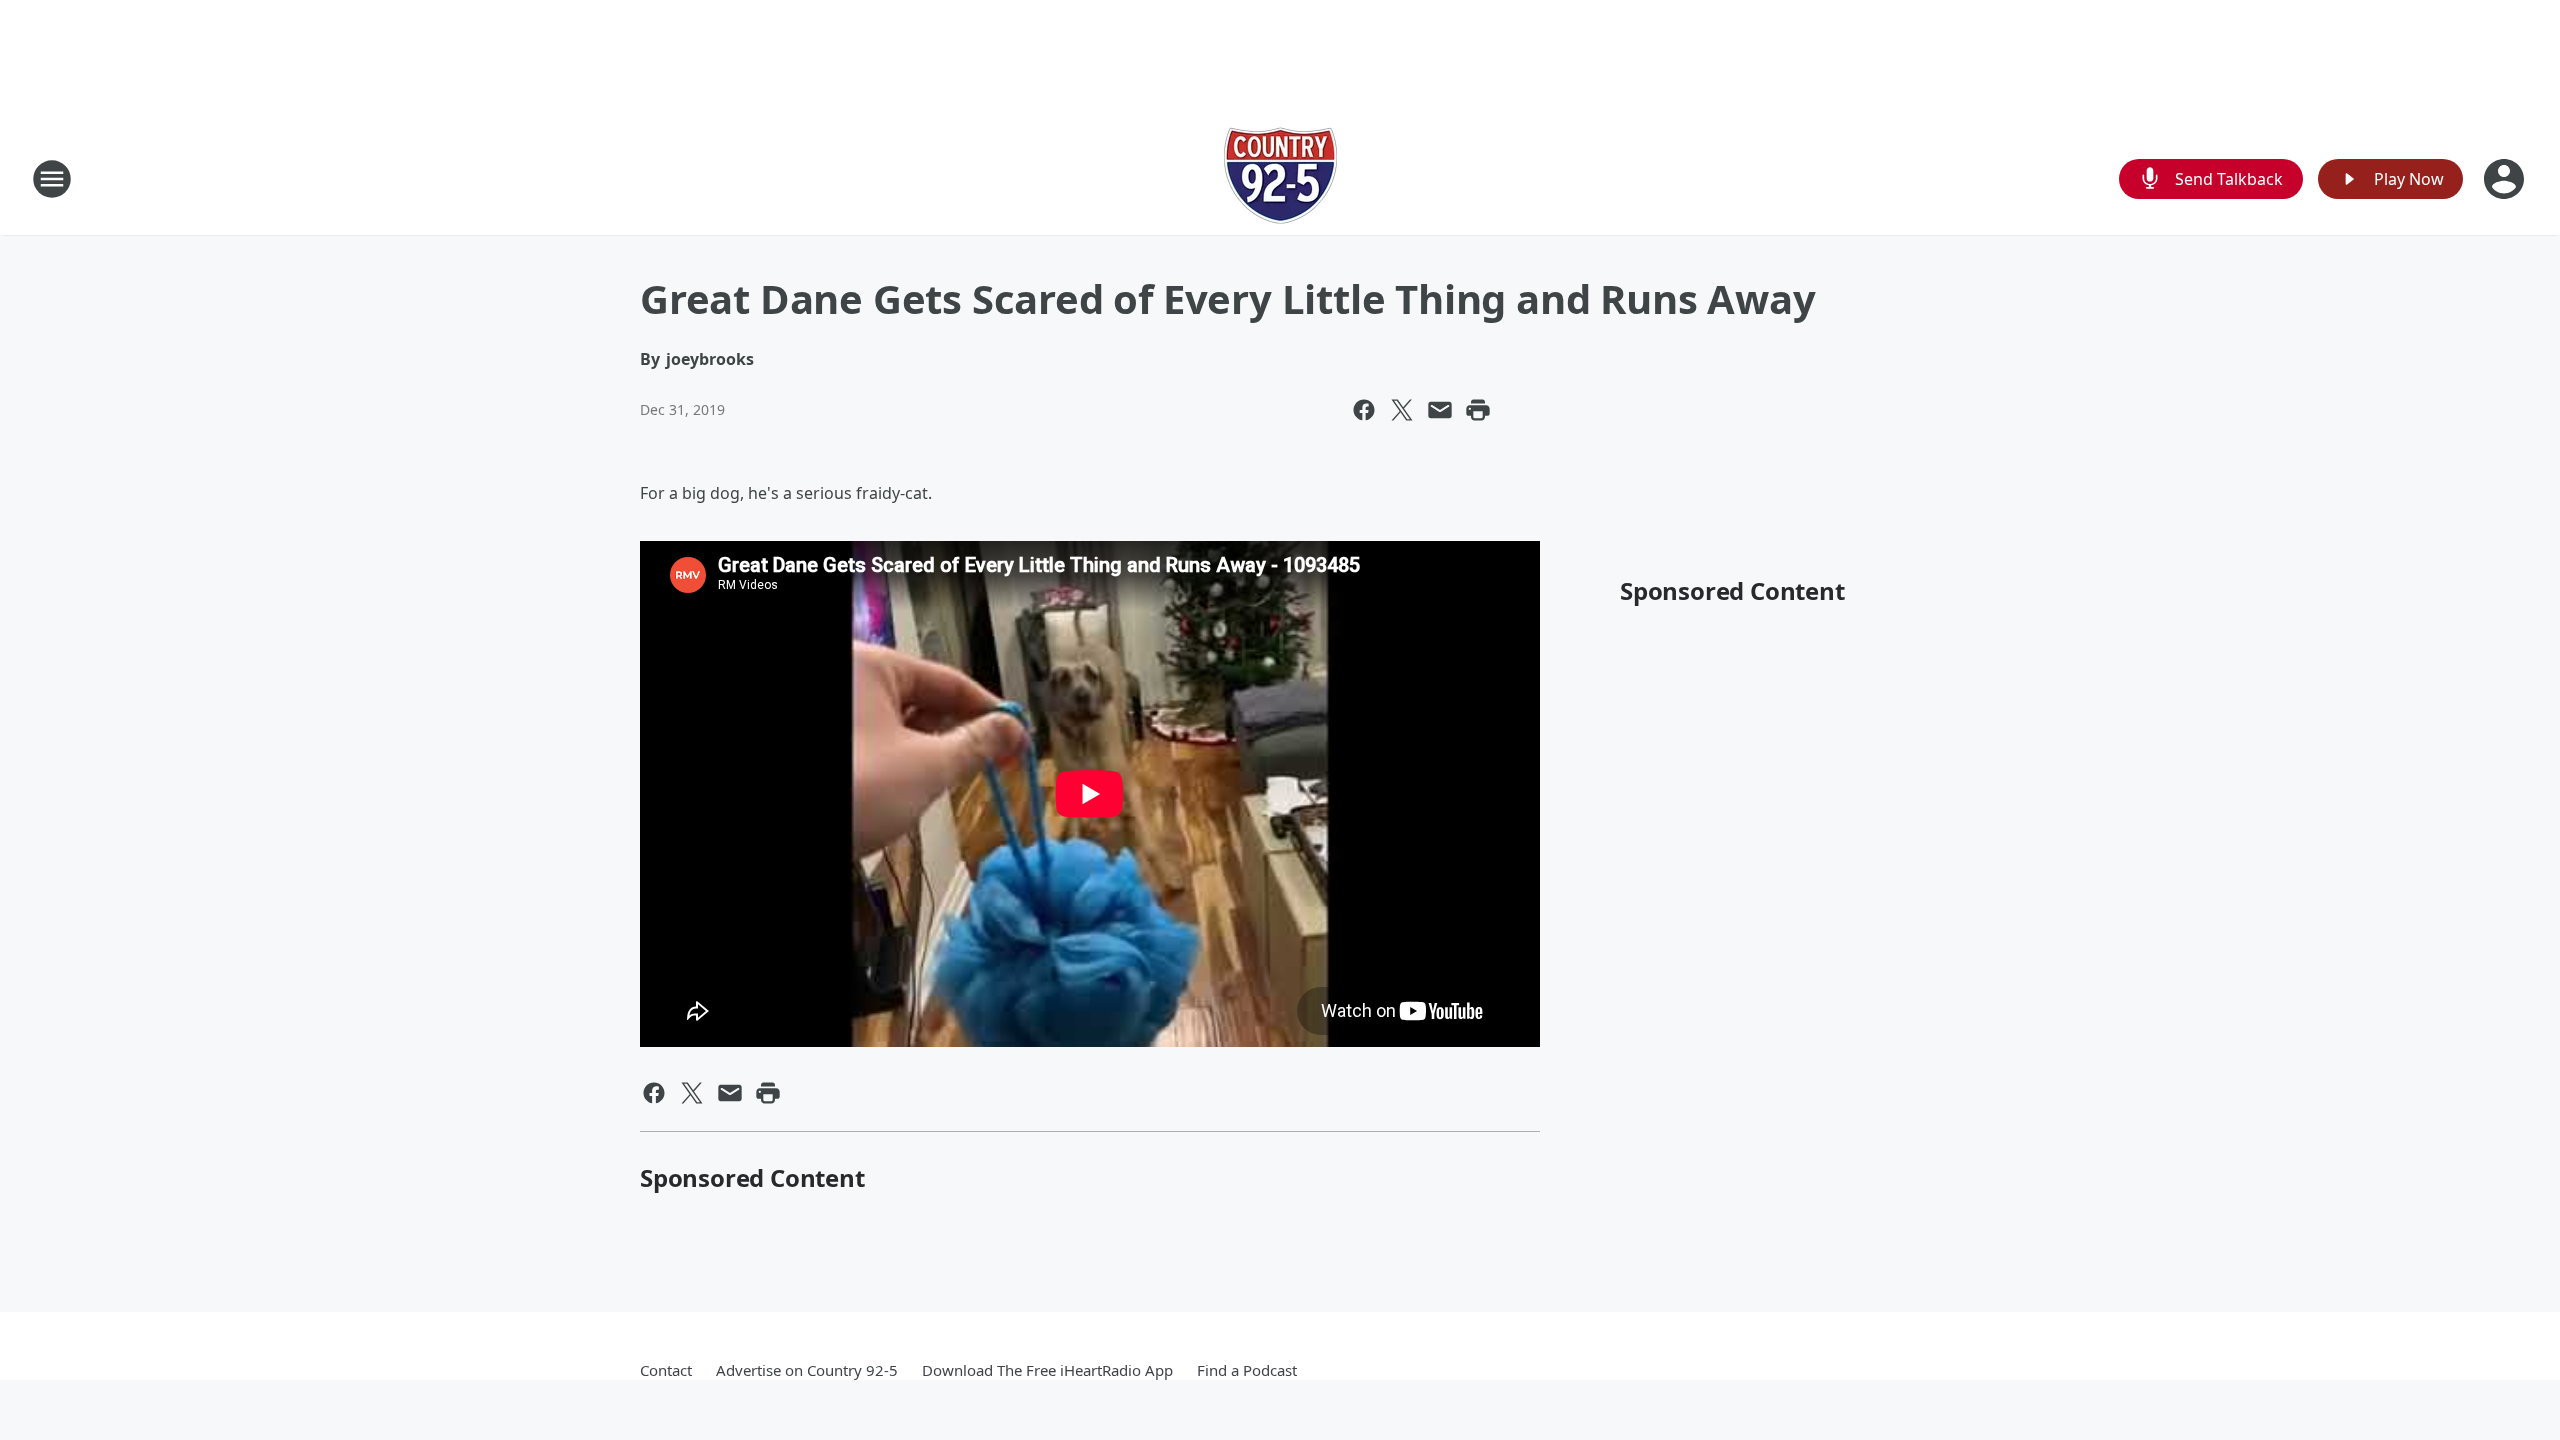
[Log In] (2506, 179)
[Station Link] (1280, 178)
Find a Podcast (1247, 1370)
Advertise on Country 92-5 (807, 1370)
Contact (666, 1370)
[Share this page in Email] (1440, 410)
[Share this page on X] (1402, 410)
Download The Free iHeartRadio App (1047, 1370)
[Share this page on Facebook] (1364, 410)
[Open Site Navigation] (52, 179)
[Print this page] (1478, 410)
